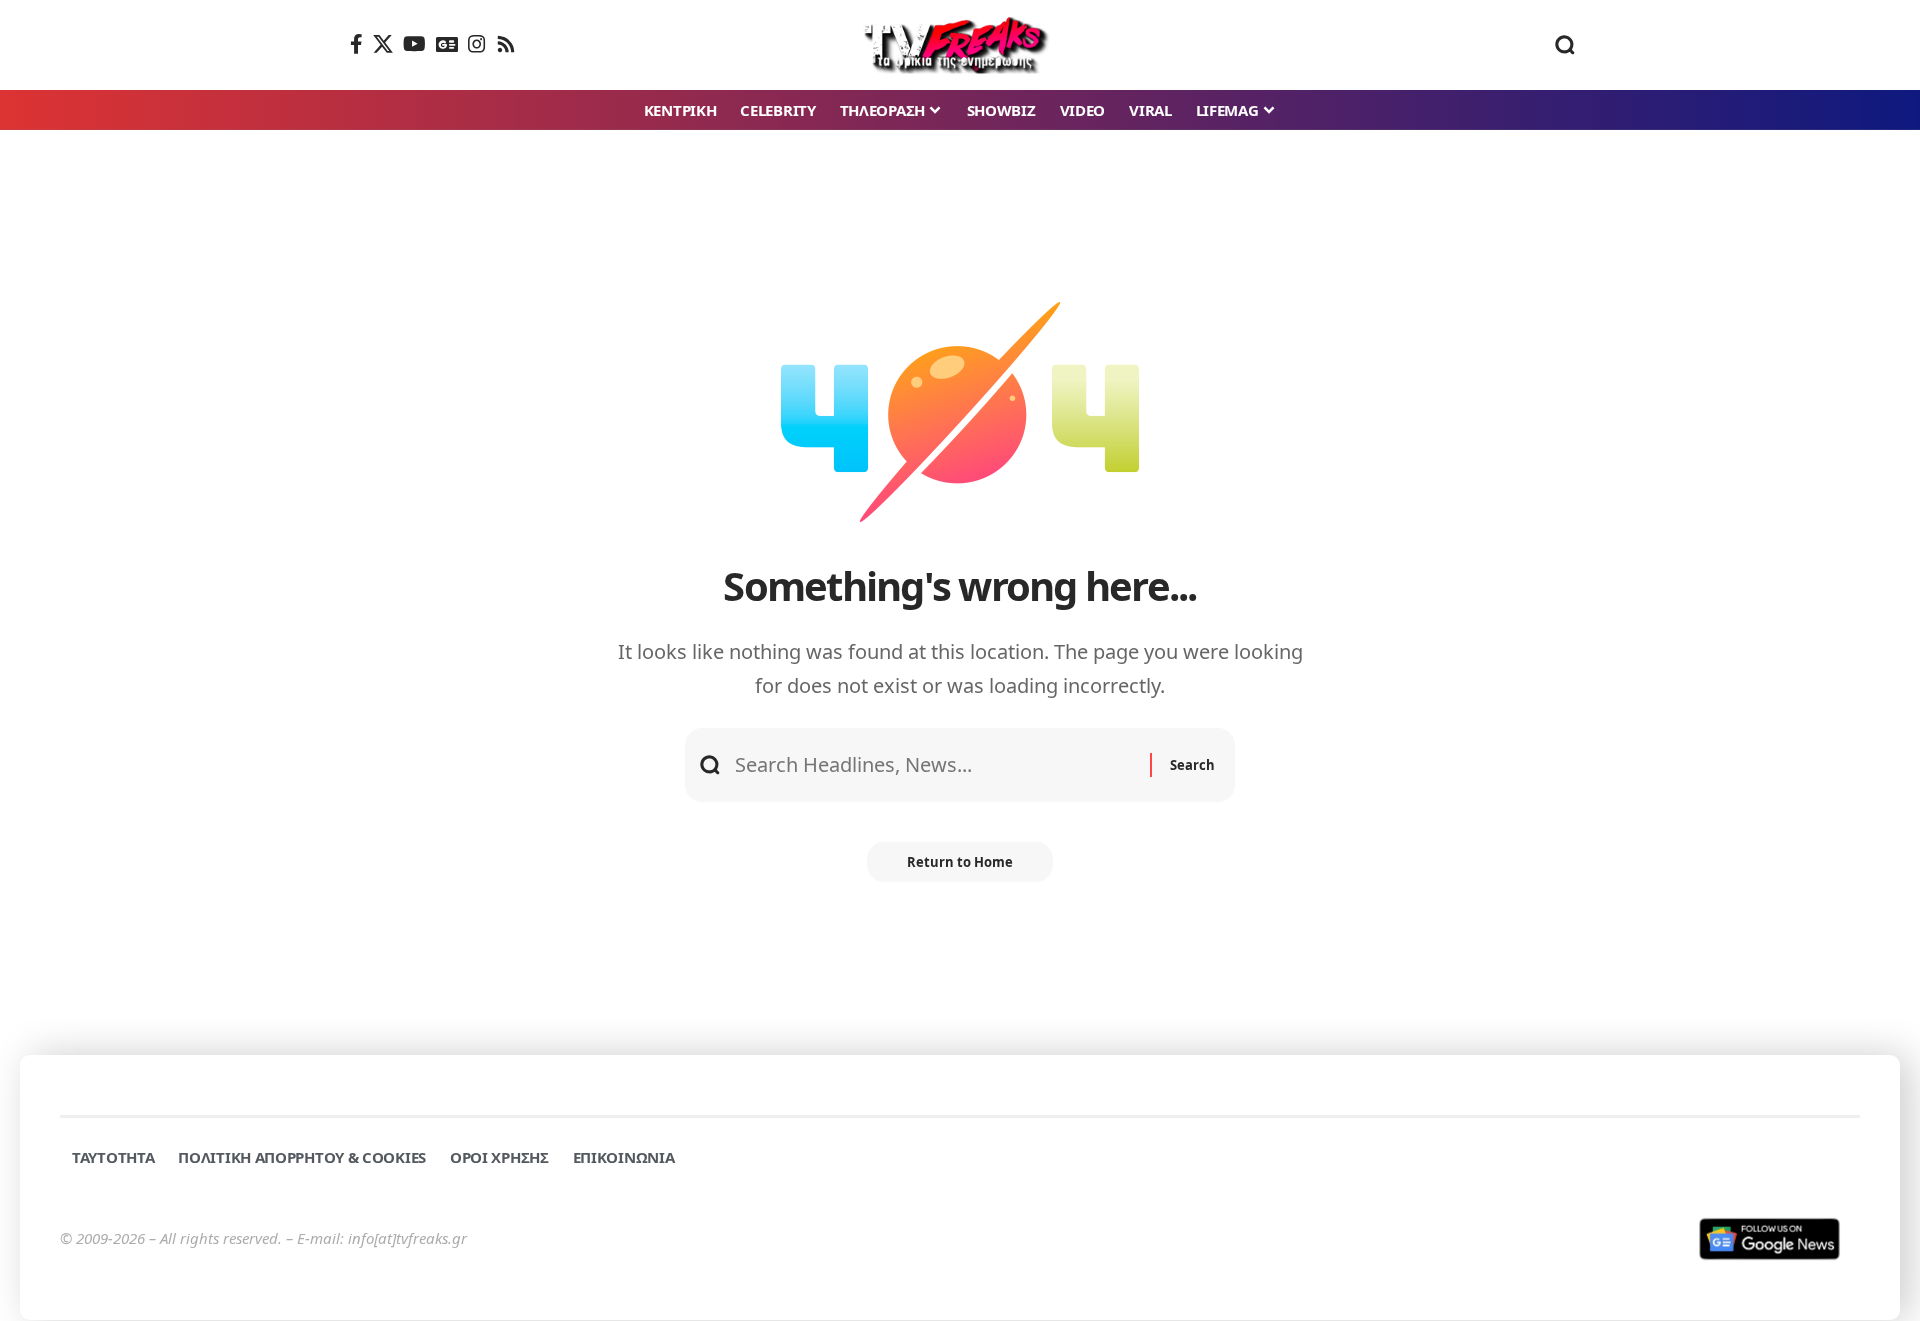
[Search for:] (935, 765)
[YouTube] (414, 44)
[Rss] (506, 44)
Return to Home (960, 862)
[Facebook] (356, 44)
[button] (1565, 45)
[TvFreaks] (960, 45)
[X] (383, 44)
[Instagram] (477, 44)
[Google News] (447, 44)
